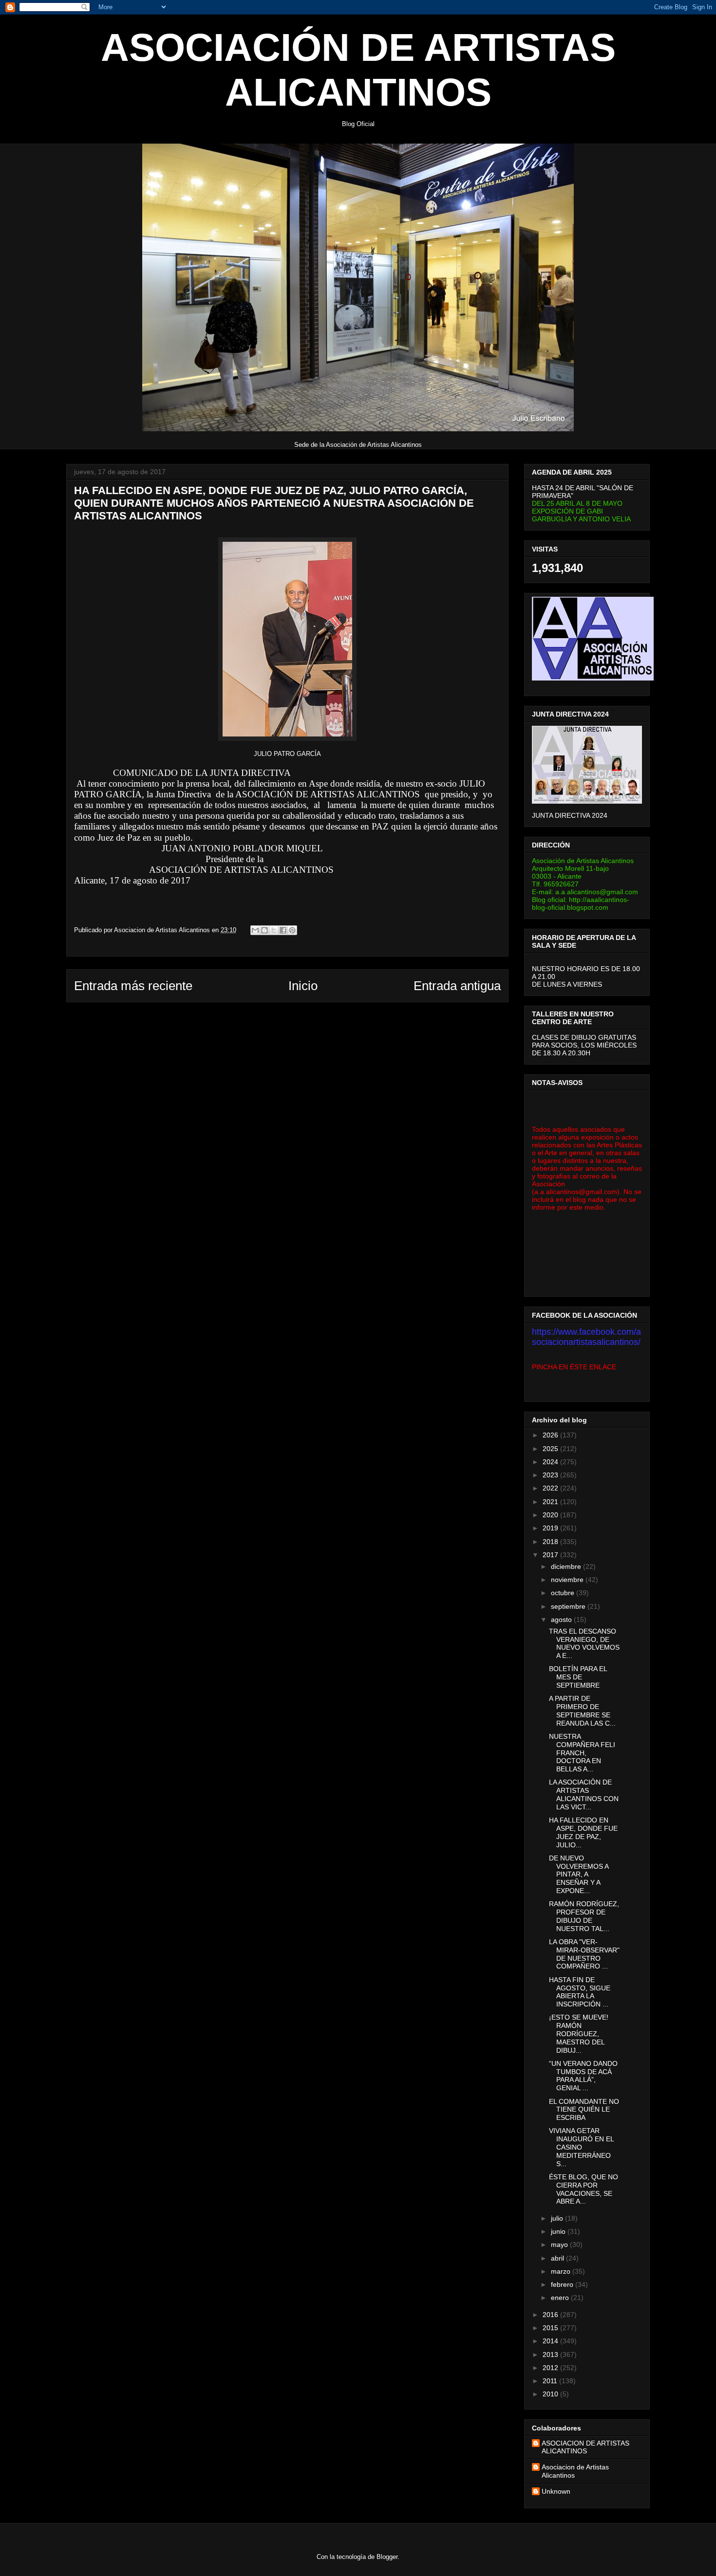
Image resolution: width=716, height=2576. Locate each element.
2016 (551, 2315)
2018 (551, 1542)
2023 (551, 1475)
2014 (551, 2341)
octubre (564, 1593)
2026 (551, 1435)
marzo (562, 2271)
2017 (551, 1555)
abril (558, 2258)
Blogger (387, 2557)
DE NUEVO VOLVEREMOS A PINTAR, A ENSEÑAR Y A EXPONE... (579, 1874)
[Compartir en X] (274, 930)
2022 (551, 1488)
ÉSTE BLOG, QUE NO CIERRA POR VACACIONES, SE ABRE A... (584, 2189)
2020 (551, 1515)
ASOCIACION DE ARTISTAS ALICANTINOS (585, 2447)
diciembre (567, 1566)
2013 (551, 2355)
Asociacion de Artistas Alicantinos (575, 2471)
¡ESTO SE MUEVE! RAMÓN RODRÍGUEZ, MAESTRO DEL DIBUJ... (579, 2033)
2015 (551, 2328)
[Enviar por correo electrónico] (255, 930)
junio (559, 2231)
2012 (551, 2368)
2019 (551, 1528)
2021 (551, 1502)
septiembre (569, 1606)
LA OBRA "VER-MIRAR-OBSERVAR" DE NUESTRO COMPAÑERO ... (584, 1954)
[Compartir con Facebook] (283, 930)
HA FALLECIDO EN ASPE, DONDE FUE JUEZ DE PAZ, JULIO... (583, 1832)
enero (561, 2298)
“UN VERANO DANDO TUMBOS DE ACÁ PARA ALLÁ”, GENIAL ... (583, 2076)
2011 (551, 2381)
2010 (551, 2394)
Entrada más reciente (133, 986)
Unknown (556, 2491)
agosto (562, 1619)
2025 (551, 1449)
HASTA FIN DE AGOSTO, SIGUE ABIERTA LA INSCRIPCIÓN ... (580, 1992)
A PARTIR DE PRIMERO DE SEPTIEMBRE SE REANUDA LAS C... (582, 1711)
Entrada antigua (457, 986)
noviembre (568, 1580)
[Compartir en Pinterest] (292, 930)
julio (558, 2218)
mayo (560, 2245)
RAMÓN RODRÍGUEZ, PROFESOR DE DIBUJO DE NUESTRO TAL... (584, 1916)
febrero (563, 2284)
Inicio (303, 986)
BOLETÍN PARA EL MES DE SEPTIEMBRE (578, 1677)
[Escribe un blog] (264, 930)
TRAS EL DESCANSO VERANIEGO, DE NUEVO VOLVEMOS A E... (584, 1643)
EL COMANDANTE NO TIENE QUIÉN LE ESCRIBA (584, 2110)
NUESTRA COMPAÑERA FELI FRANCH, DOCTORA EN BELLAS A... (582, 1753)
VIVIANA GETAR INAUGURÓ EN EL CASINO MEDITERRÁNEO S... (581, 2147)
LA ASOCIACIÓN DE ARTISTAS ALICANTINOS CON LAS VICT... (584, 1794)
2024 (551, 1462)
